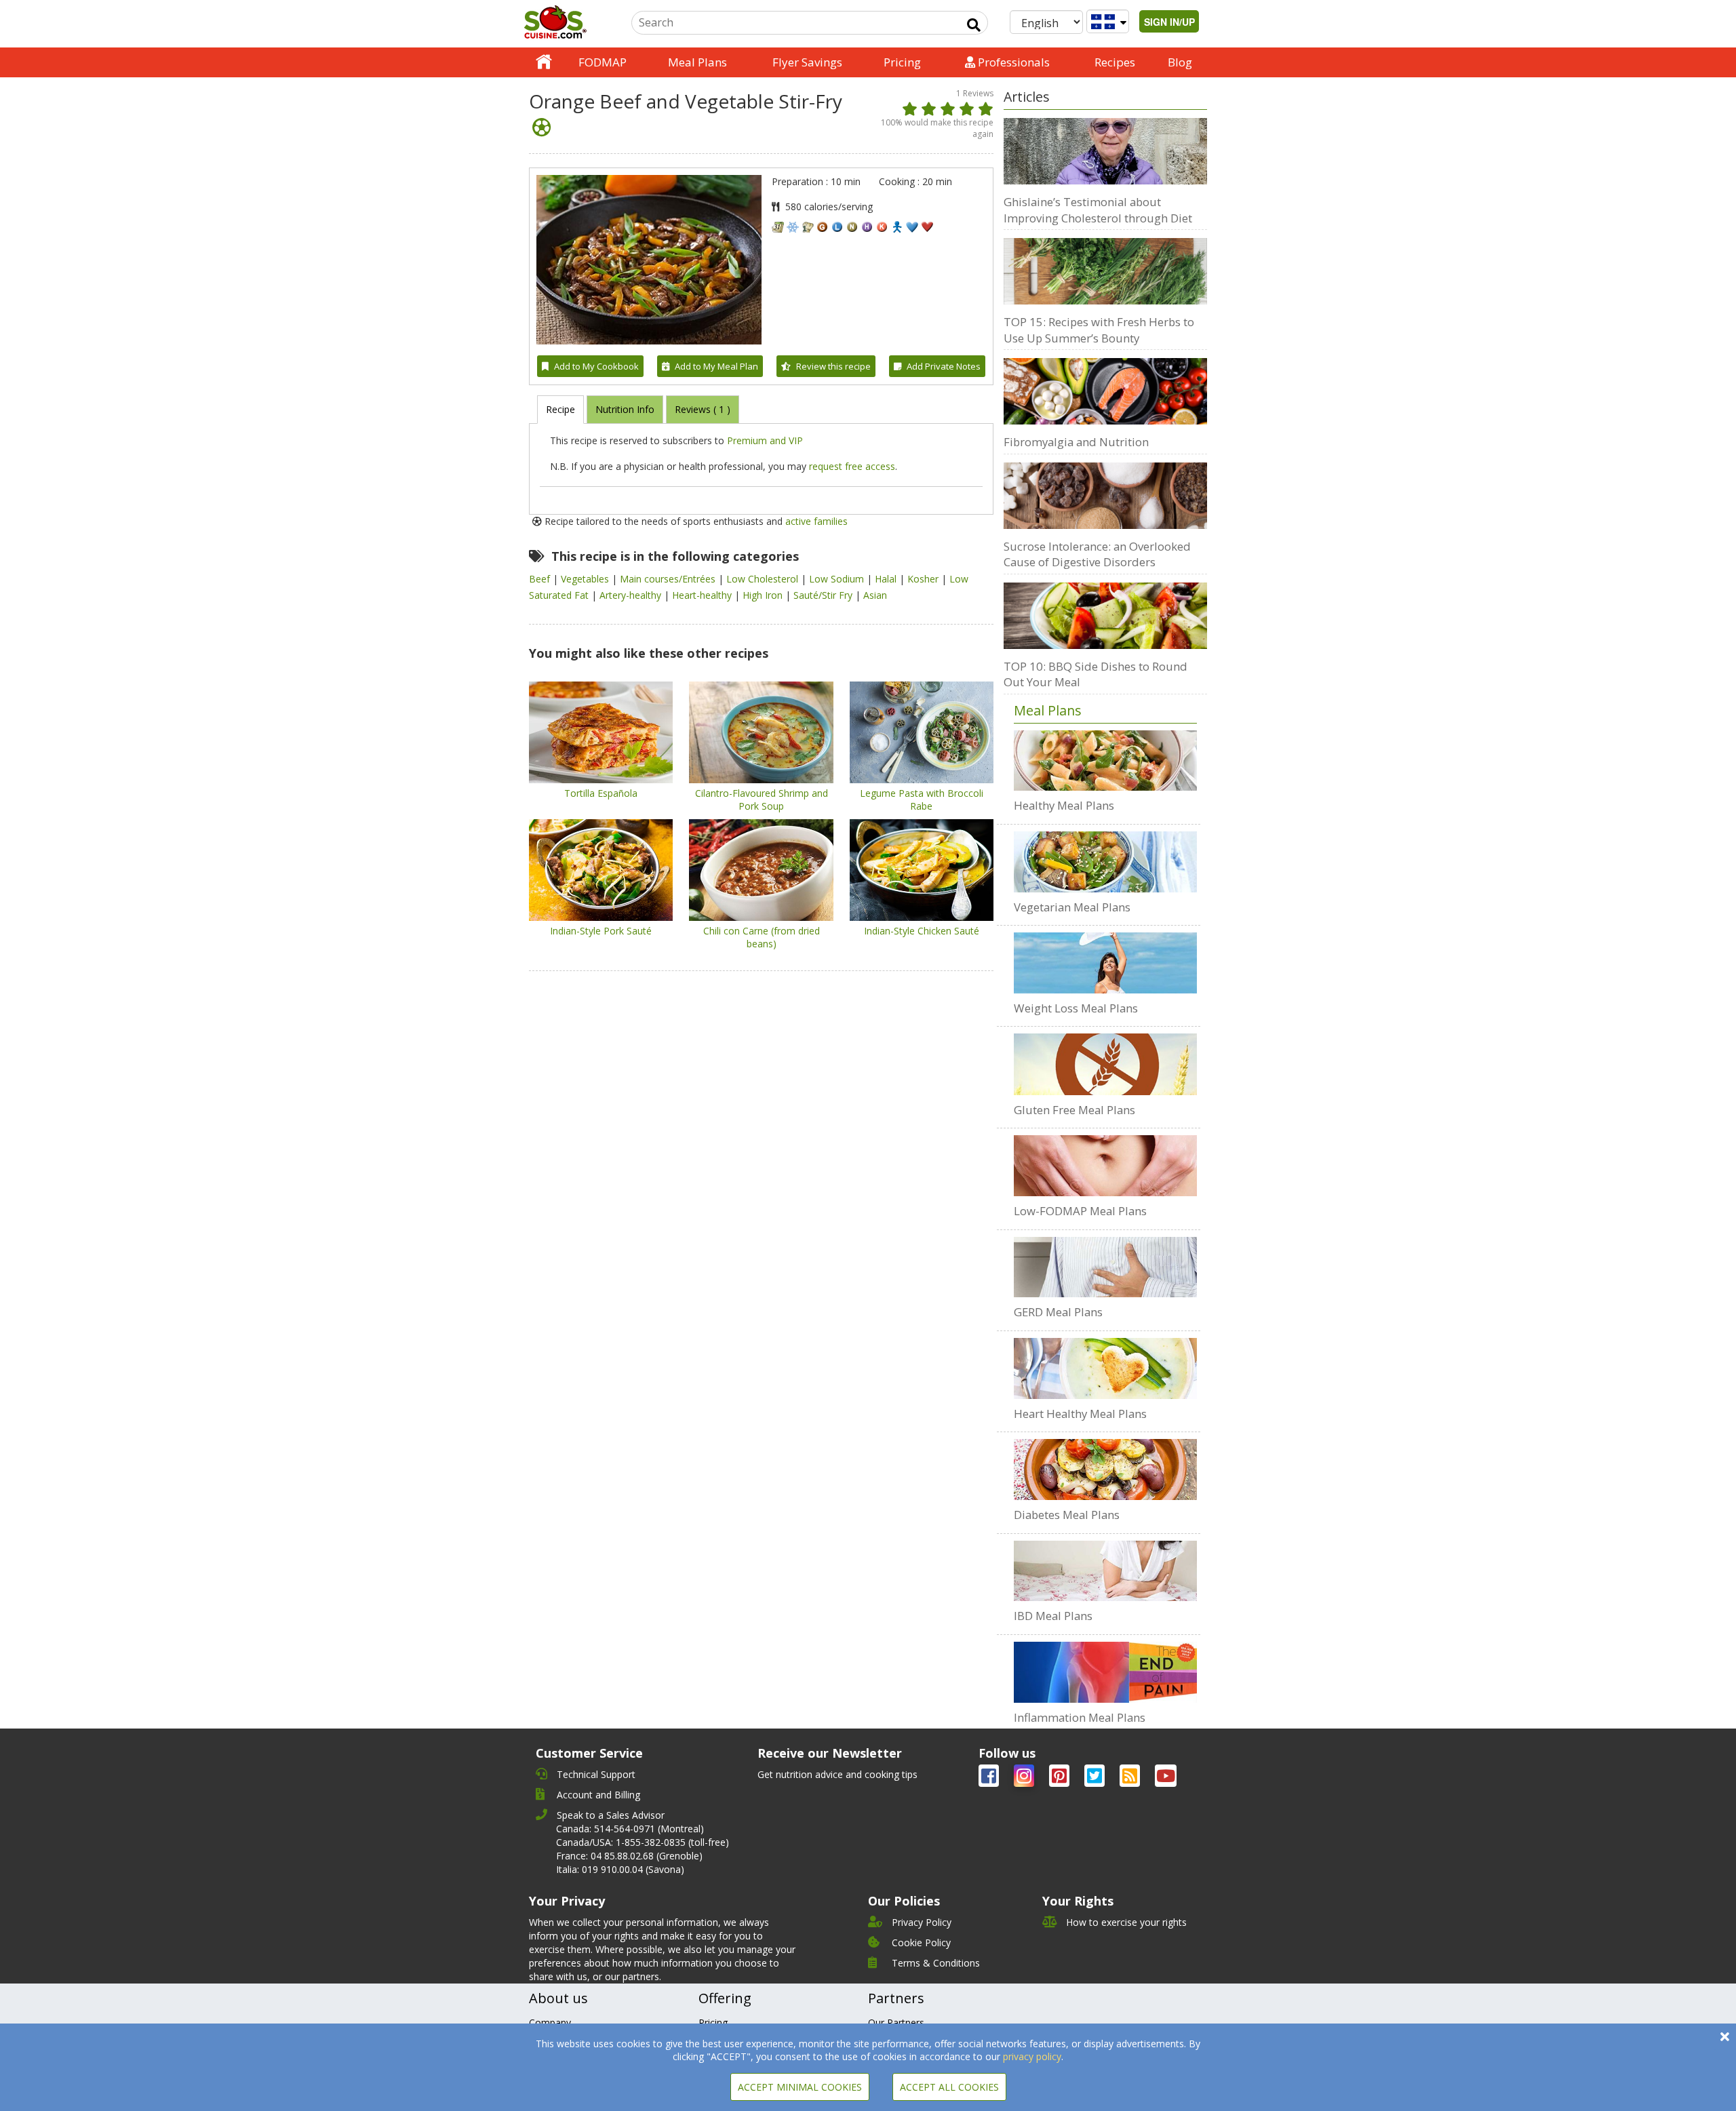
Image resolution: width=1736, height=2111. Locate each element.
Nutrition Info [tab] (625, 409)
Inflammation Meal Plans (1080, 1717)
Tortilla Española (601, 793)
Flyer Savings (807, 62)
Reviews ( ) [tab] (703, 409)
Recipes (1115, 62)
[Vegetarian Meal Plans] (1105, 862)
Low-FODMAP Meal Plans (1080, 1211)
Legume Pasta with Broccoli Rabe (922, 800)
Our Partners (896, 2023)
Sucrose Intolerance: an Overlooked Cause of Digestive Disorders (1097, 554)
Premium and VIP (765, 440)
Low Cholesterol (764, 579)
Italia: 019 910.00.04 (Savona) (620, 1869)
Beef (541, 579)
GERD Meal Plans (1058, 1312)
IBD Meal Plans (1053, 1616)
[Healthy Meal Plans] (1105, 761)
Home (544, 62)
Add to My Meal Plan (716, 366)
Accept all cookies (949, 2087)
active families (816, 521)
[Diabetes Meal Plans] (1105, 1469)
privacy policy (1032, 2056)
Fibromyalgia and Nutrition (1076, 442)
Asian (875, 595)
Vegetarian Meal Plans (1072, 907)
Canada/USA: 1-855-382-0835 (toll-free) (643, 1842)
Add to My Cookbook (596, 366)
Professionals (1012, 62)
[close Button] (1725, 2037)
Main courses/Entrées (669, 579)
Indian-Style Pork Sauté (601, 931)
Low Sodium (838, 579)
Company (550, 2023)
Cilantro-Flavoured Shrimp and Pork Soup (762, 800)
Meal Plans (697, 62)
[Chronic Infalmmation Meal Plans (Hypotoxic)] (1105, 1672)
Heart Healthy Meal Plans (1080, 1414)
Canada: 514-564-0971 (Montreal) (630, 1829)
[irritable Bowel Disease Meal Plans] (1105, 1571)
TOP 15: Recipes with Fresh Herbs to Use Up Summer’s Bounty (1099, 330)
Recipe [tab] (560, 409)
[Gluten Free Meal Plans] (1105, 1064)
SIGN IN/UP (1169, 22)
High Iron (764, 595)
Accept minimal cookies (800, 2087)
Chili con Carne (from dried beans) (762, 937)
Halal (887, 579)
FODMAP (603, 62)
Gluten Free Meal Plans (1074, 1110)
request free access (852, 466)
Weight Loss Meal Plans (1076, 1008)
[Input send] (974, 25)
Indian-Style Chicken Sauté (922, 931)
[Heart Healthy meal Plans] (1105, 1368)
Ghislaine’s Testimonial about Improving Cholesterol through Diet (1098, 210)
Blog (1180, 62)
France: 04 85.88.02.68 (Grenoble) (629, 1856)
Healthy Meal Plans (1064, 805)
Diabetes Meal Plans (1067, 1515)
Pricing (902, 62)
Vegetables (586, 579)
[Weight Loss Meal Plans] (1105, 963)
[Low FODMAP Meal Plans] (1105, 1166)
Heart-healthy (703, 595)
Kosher (924, 579)
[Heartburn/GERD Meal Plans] (1105, 1267)
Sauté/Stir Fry (824, 595)
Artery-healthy (632, 595)
